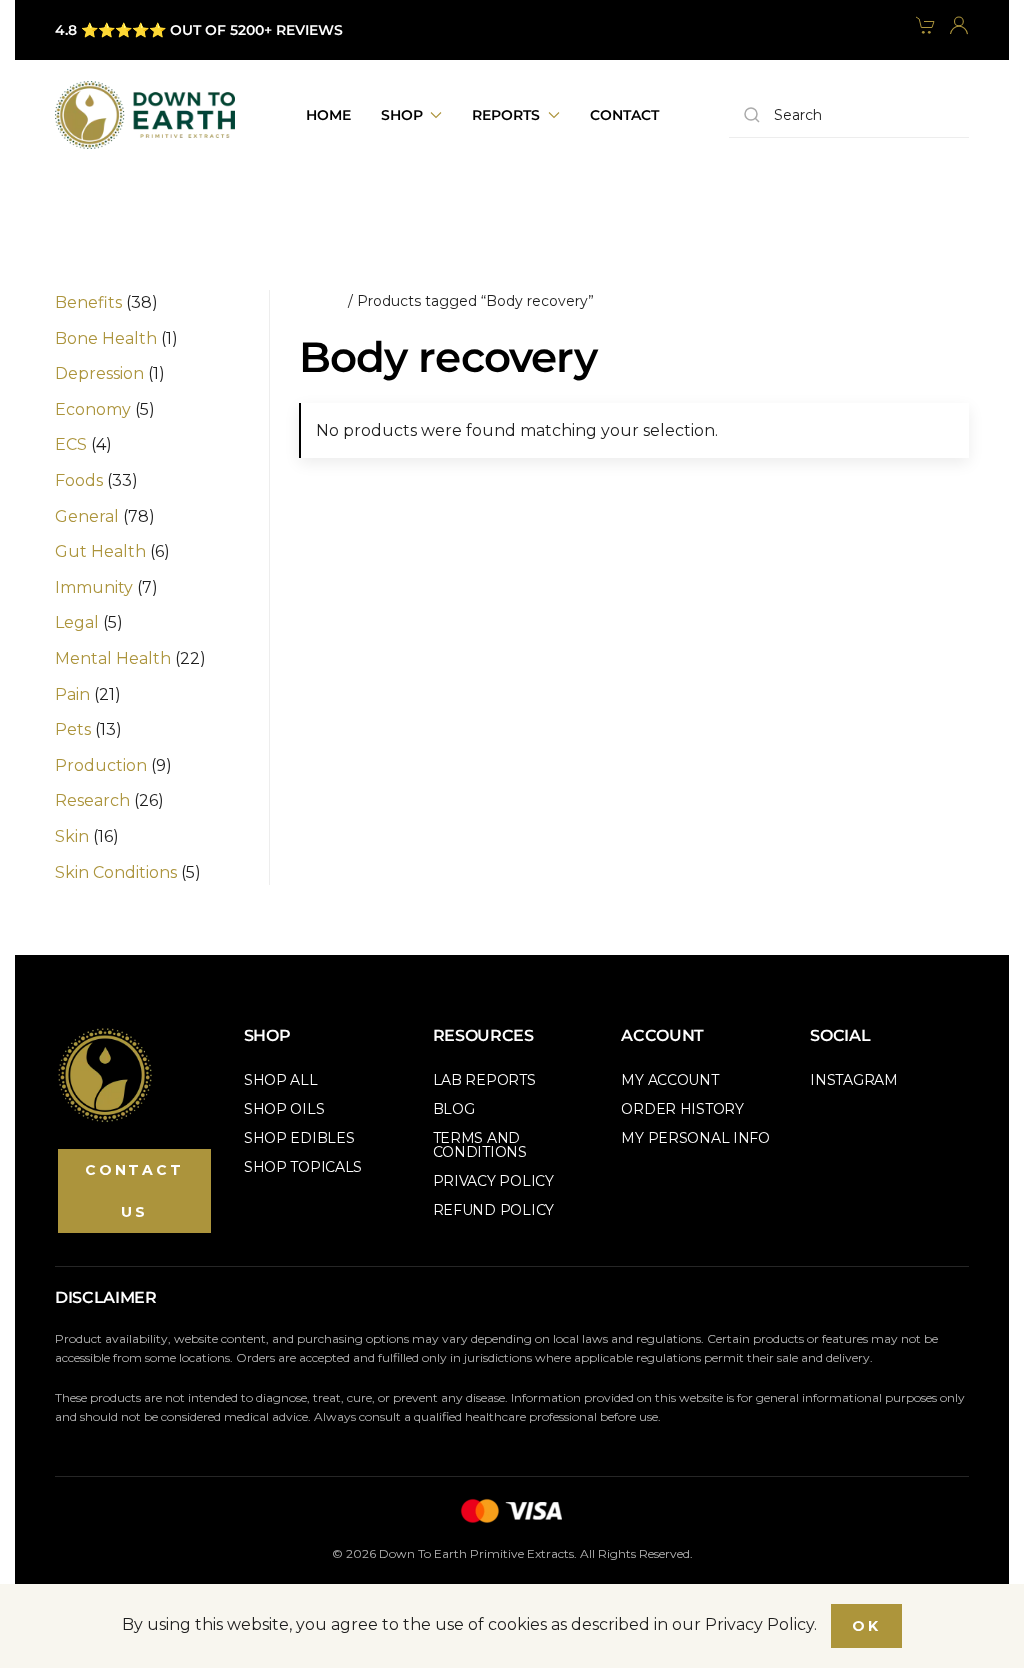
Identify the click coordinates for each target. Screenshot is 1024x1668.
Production (101, 765)
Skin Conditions (116, 872)
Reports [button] (506, 115)
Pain (72, 694)
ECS (71, 444)
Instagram (853, 1080)
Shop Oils (284, 1109)
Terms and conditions (480, 1145)
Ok (866, 1626)
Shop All (281, 1080)
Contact (624, 115)
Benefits (88, 302)
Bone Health (106, 338)
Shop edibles (299, 1138)
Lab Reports (484, 1080)
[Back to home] (145, 115)
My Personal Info (695, 1138)
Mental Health (113, 658)
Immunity (94, 587)
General (87, 516)
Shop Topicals (303, 1167)
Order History (682, 1109)
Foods (79, 480)
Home (328, 115)
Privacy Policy (493, 1181)
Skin (72, 836)
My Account (669, 1080)
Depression (99, 373)
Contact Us (134, 1191)
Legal (77, 622)
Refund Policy (493, 1210)
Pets (73, 729)
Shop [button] (402, 115)
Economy (93, 409)
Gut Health (100, 551)
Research (92, 800)
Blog (454, 1109)
